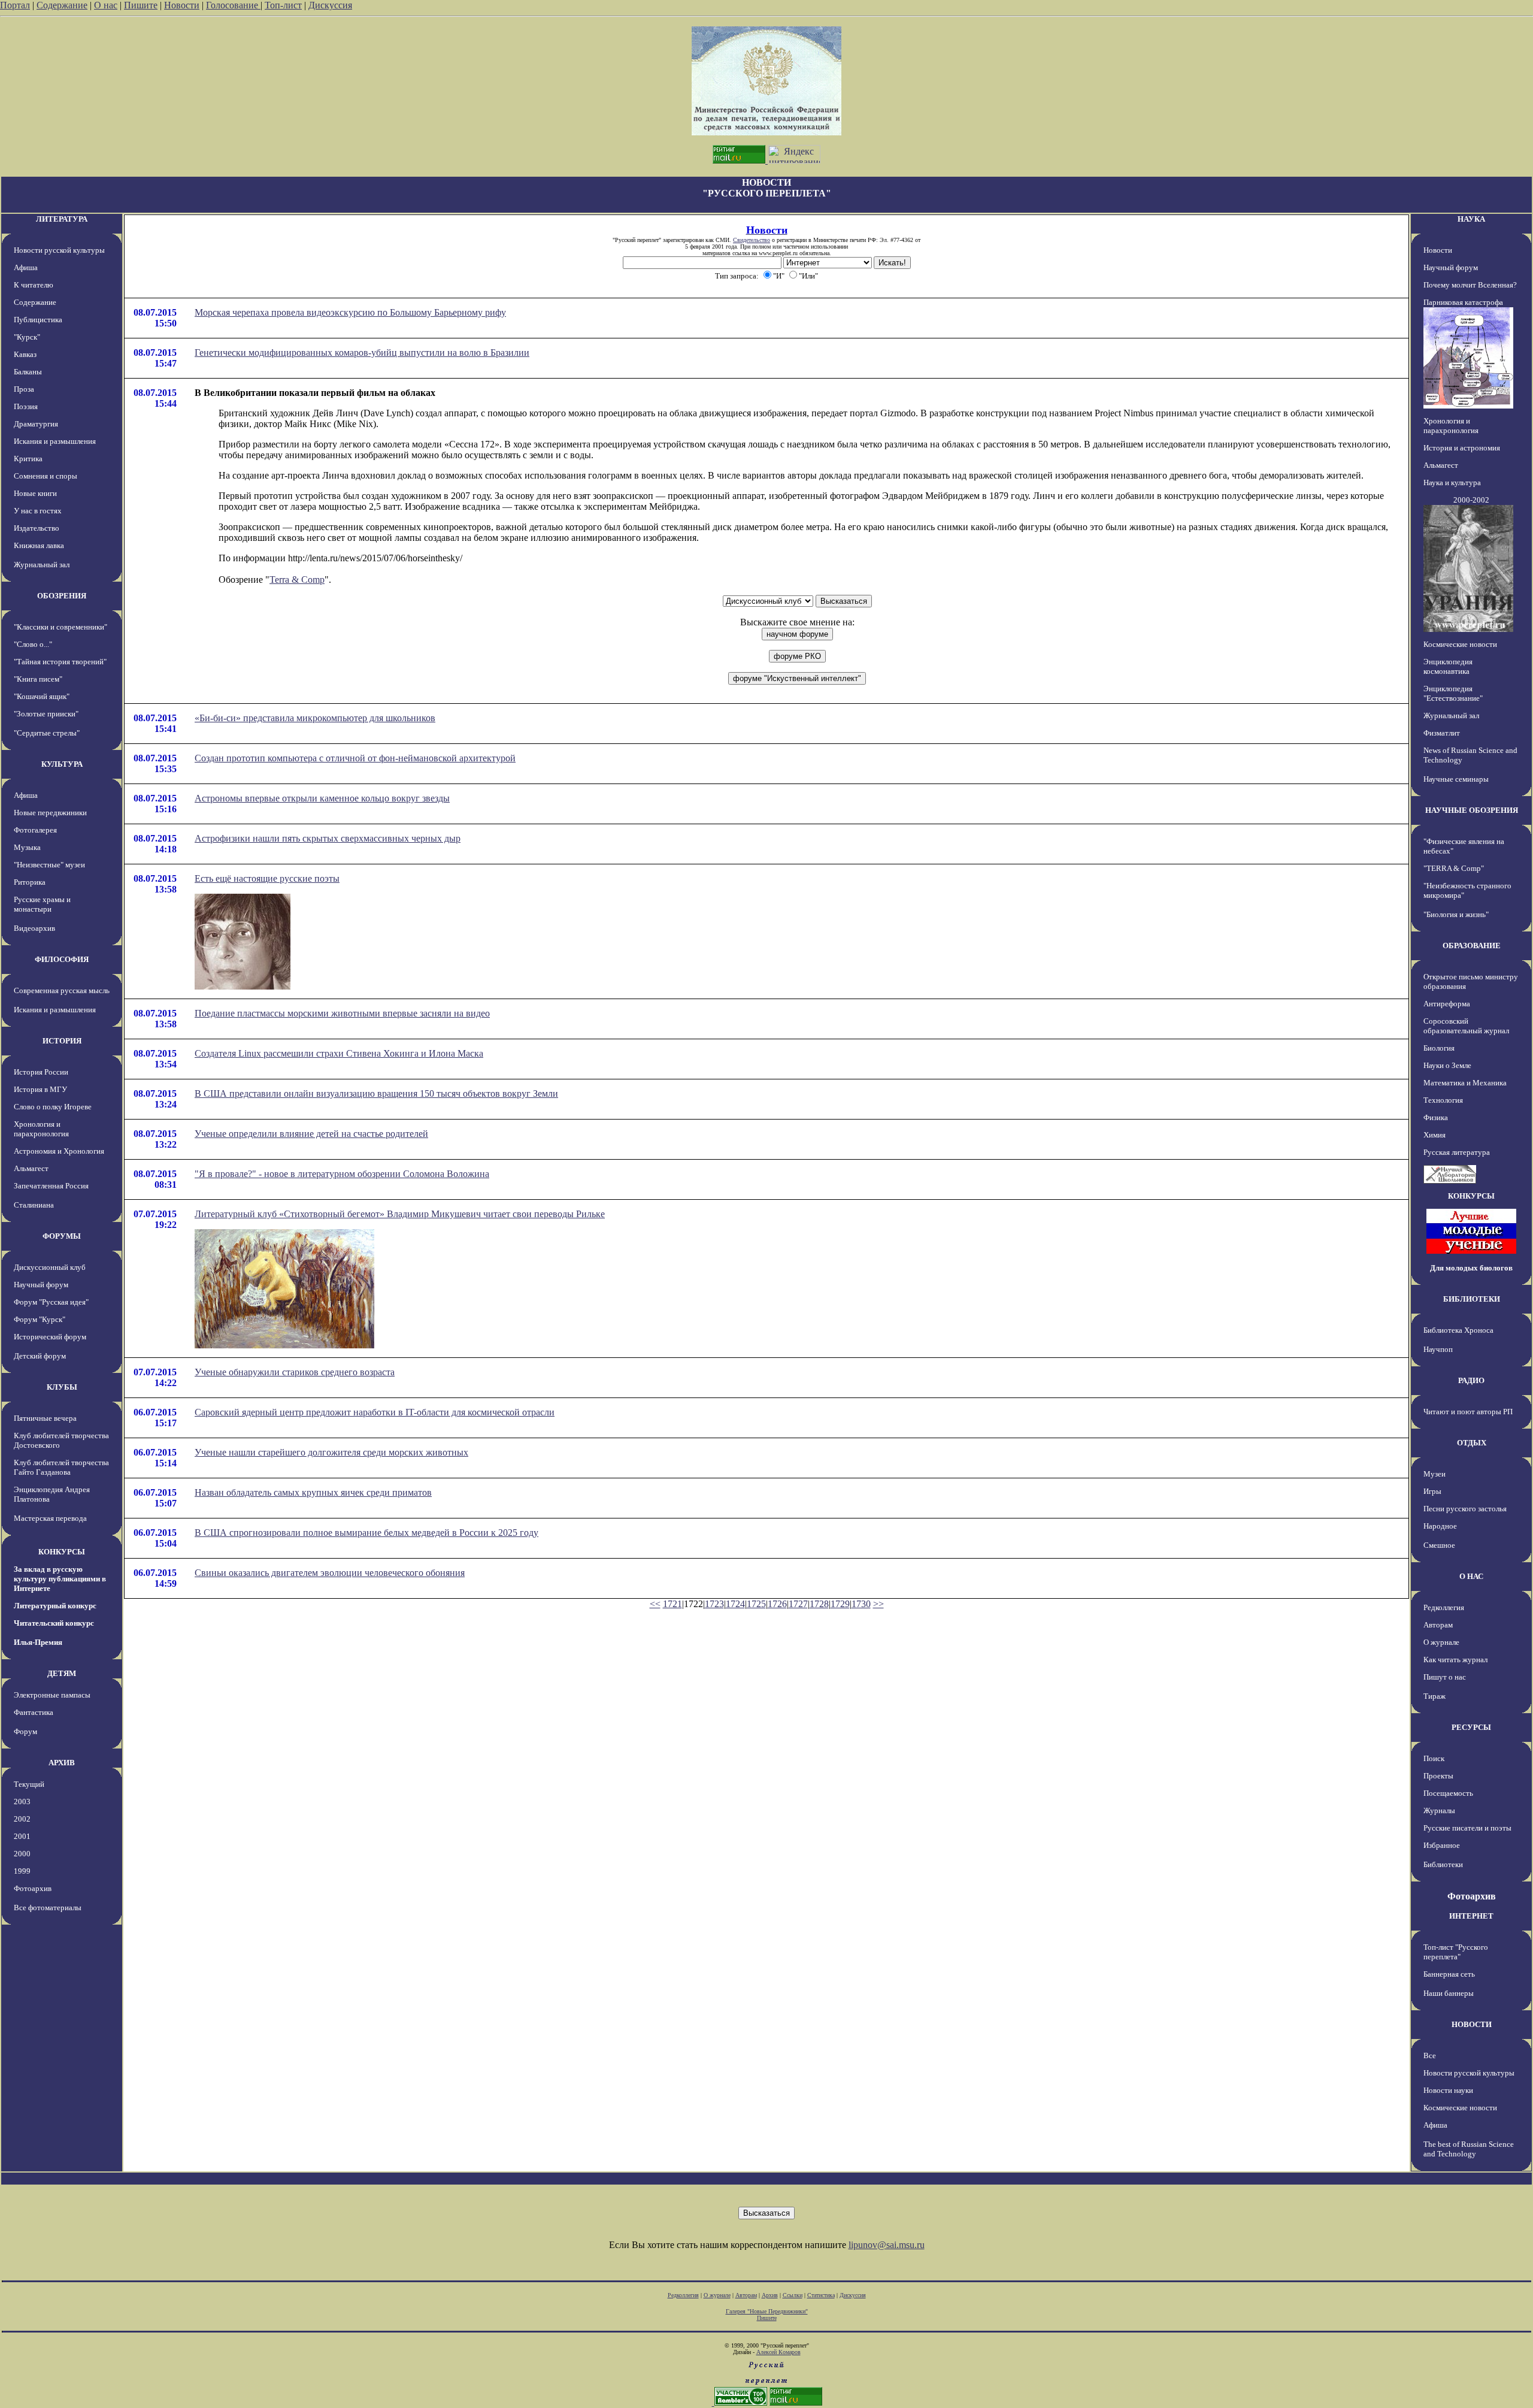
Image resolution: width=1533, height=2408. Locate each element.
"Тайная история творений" (60, 662)
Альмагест (31, 1168)
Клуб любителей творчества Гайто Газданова (61, 1467)
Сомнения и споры (46, 476)
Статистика (821, 2295)
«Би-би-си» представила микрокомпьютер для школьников (315, 718)
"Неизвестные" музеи (49, 865)
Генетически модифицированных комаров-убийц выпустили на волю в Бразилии (362, 353)
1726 (777, 1604)
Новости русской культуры (59, 250)
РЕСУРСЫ (1471, 1727)
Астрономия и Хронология (59, 1151)
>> (878, 1604)
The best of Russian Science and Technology (1469, 2149)
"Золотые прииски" (46, 714)
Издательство (37, 528)
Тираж (1434, 1696)
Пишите (141, 5)
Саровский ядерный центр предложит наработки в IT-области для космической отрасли (375, 1412)
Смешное (1439, 1545)
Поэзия (26, 406)
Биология (1439, 1048)
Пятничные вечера (45, 1418)
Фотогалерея (35, 830)
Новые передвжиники (50, 813)
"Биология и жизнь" (1456, 914)
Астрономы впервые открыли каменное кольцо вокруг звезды (322, 798)
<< (655, 1604)
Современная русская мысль (62, 990)
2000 (22, 1854)
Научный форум (41, 1285)
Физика (1436, 1117)
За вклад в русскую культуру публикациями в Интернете (60, 1579)
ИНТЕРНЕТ (1471, 1916)
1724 (735, 1604)
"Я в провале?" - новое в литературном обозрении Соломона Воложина (342, 1174)
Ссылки (793, 2295)
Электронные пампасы (52, 1695)
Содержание (62, 5)
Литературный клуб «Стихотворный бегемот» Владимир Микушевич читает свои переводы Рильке (400, 1214)
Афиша (26, 267)
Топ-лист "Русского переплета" (1456, 1952)
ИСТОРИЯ (62, 1041)
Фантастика (34, 1712)
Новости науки (1448, 2090)
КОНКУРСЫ (62, 1552)
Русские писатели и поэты (1467, 1828)
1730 (861, 1604)
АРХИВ (62, 1763)
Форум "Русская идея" (51, 1302)
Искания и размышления (55, 441)
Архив (770, 2295)
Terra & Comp (297, 580)
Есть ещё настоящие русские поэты (267, 878)
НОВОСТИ (1472, 2024)
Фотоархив (33, 1888)
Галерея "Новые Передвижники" (767, 2311)
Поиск (1434, 1758)
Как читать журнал (1455, 1660)
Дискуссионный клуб (50, 1267)
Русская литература (1457, 1152)
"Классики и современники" (60, 627)
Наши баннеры (1449, 1993)
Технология (1443, 1100)
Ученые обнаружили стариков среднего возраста (295, 1372)
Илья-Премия (38, 1642)
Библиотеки (1443, 1864)
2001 (22, 1836)
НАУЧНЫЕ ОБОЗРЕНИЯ (1472, 810)
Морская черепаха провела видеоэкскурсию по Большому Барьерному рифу (350, 312)
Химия (1434, 1135)
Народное (1440, 1526)
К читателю (34, 285)
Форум (25, 1731)
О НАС (1471, 1576)
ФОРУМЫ (62, 1236)
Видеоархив (34, 928)
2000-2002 (1471, 500)
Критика (28, 459)
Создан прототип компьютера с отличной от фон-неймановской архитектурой (355, 758)
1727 (798, 1604)
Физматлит (1442, 733)
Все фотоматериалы (48, 1908)
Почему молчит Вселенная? (1470, 285)
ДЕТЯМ (62, 1673)
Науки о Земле (1447, 1065)
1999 (22, 1871)
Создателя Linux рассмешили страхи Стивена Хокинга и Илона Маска (339, 1053)
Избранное (1442, 1845)
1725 (756, 1604)
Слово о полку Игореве (53, 1107)
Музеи (1434, 1474)
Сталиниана (34, 1205)
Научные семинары (1456, 779)
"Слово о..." (33, 644)
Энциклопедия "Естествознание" (1453, 693)
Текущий (29, 1784)
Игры (1432, 1491)
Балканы (28, 372)
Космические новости (1460, 644)
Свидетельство (752, 240)
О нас (106, 5)
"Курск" (27, 337)
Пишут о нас (1445, 1677)
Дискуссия (330, 5)
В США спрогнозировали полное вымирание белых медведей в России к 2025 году (366, 1533)
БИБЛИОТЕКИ (1472, 1299)
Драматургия (36, 424)
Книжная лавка (39, 545)
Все (1430, 2055)
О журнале (1441, 1642)
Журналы (1439, 1810)
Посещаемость (1448, 1793)
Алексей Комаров (778, 2352)
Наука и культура (1452, 482)
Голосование (233, 5)
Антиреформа (1447, 1004)
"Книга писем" (38, 679)
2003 (22, 1802)
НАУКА (1471, 219)
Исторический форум (50, 1337)
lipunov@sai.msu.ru (887, 2245)
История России (41, 1072)
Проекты (1438, 1776)
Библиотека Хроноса (1458, 1330)
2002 (22, 1819)
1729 (840, 1604)
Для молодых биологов (1471, 1268)
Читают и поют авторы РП (1468, 1412)
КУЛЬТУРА (62, 764)
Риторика (30, 882)
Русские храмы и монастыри (42, 904)
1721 (672, 1604)
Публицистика (38, 320)
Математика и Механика (1465, 1083)
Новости (182, 5)
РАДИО (1471, 1380)
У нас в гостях (38, 511)
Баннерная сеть (1449, 1974)
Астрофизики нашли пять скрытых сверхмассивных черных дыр (328, 838)
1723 (714, 1604)
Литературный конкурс (55, 1606)
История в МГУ (40, 1089)
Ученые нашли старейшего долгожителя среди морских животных (331, 1452)
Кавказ (25, 354)
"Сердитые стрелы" (47, 733)
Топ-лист (283, 5)
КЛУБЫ (62, 1387)
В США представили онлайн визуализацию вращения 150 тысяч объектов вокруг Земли (376, 1093)
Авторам (1438, 1625)
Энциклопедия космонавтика (1448, 666)
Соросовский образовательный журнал (1466, 1026)
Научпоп (1438, 1349)
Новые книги (35, 493)
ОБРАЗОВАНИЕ (1472, 946)
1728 (819, 1604)
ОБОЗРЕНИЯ (62, 596)
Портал (15, 5)
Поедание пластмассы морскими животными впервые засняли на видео (342, 1013)
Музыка (27, 847)
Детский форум (40, 1356)
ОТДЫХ (1472, 1443)
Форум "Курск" (40, 1319)
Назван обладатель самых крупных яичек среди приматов (313, 1492)
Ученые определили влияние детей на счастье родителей (311, 1134)
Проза (24, 389)
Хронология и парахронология (41, 1129)
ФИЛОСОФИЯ (62, 959)
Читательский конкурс (54, 1623)
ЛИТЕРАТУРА (62, 219)
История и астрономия (1462, 448)
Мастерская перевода (50, 1518)
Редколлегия (1444, 1607)
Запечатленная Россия (51, 1186)
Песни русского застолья (1465, 1509)
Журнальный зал (42, 565)
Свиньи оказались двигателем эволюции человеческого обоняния (330, 1573)
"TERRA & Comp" (1454, 868)
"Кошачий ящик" (42, 696)
